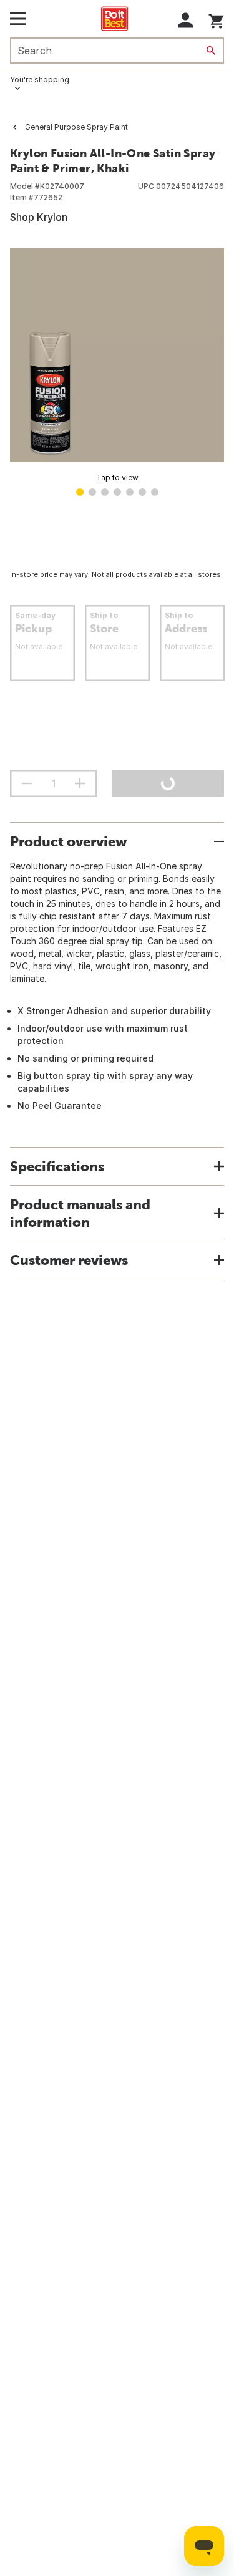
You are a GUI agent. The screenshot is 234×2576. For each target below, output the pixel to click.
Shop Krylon (39, 217)
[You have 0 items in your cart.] (216, 19)
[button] (186, 20)
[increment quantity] (80, 783)
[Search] (211, 51)
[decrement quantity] (27, 783)
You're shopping (40, 80)
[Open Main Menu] (18, 19)
